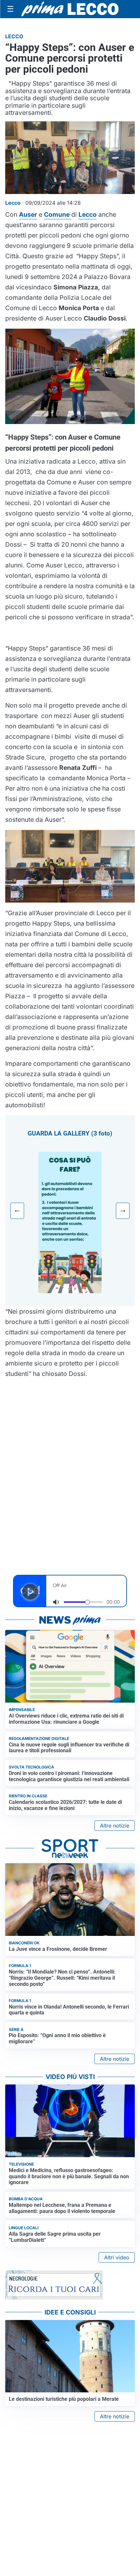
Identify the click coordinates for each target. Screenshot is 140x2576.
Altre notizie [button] (115, 1826)
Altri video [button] (117, 2257)
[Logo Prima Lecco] (70, 9)
